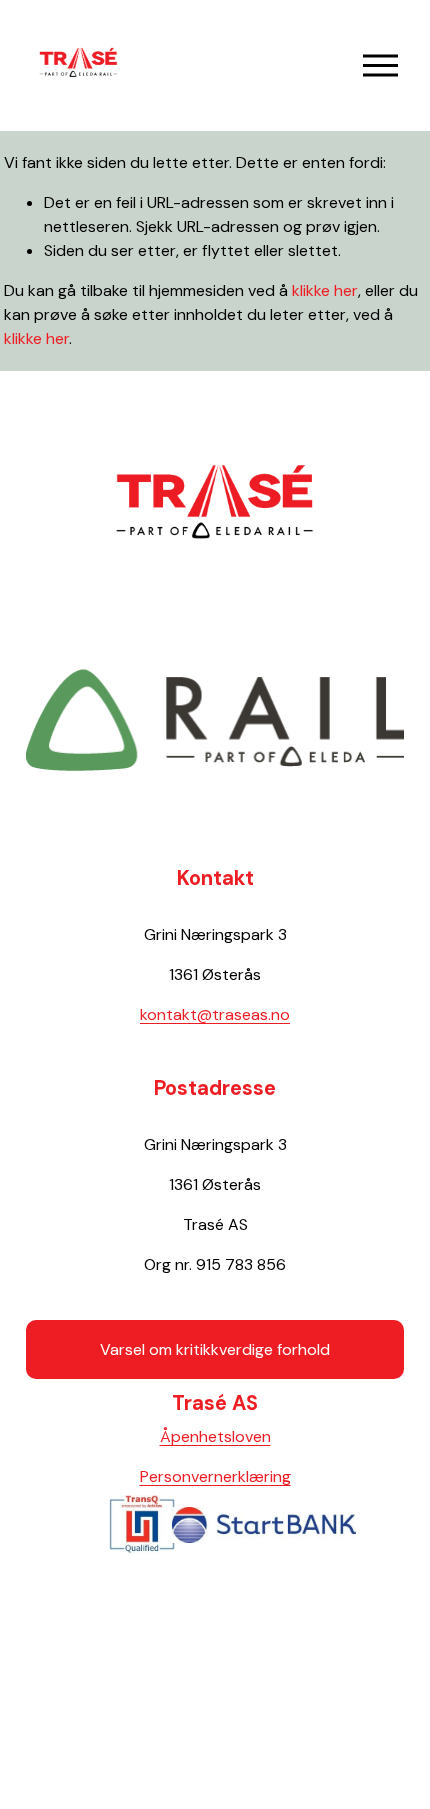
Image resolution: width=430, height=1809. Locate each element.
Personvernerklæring (215, 1476)
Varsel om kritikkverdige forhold (215, 1349)
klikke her (325, 290)
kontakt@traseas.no (215, 1014)
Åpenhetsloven (215, 1436)
